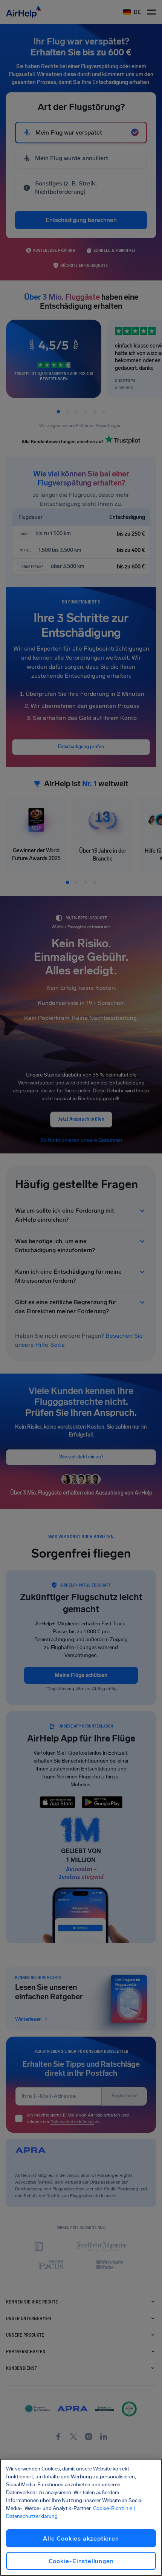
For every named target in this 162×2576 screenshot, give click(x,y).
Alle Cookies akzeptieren (81, 2538)
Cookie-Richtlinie (113, 2508)
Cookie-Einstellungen (81, 2561)
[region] (81, 2517)
